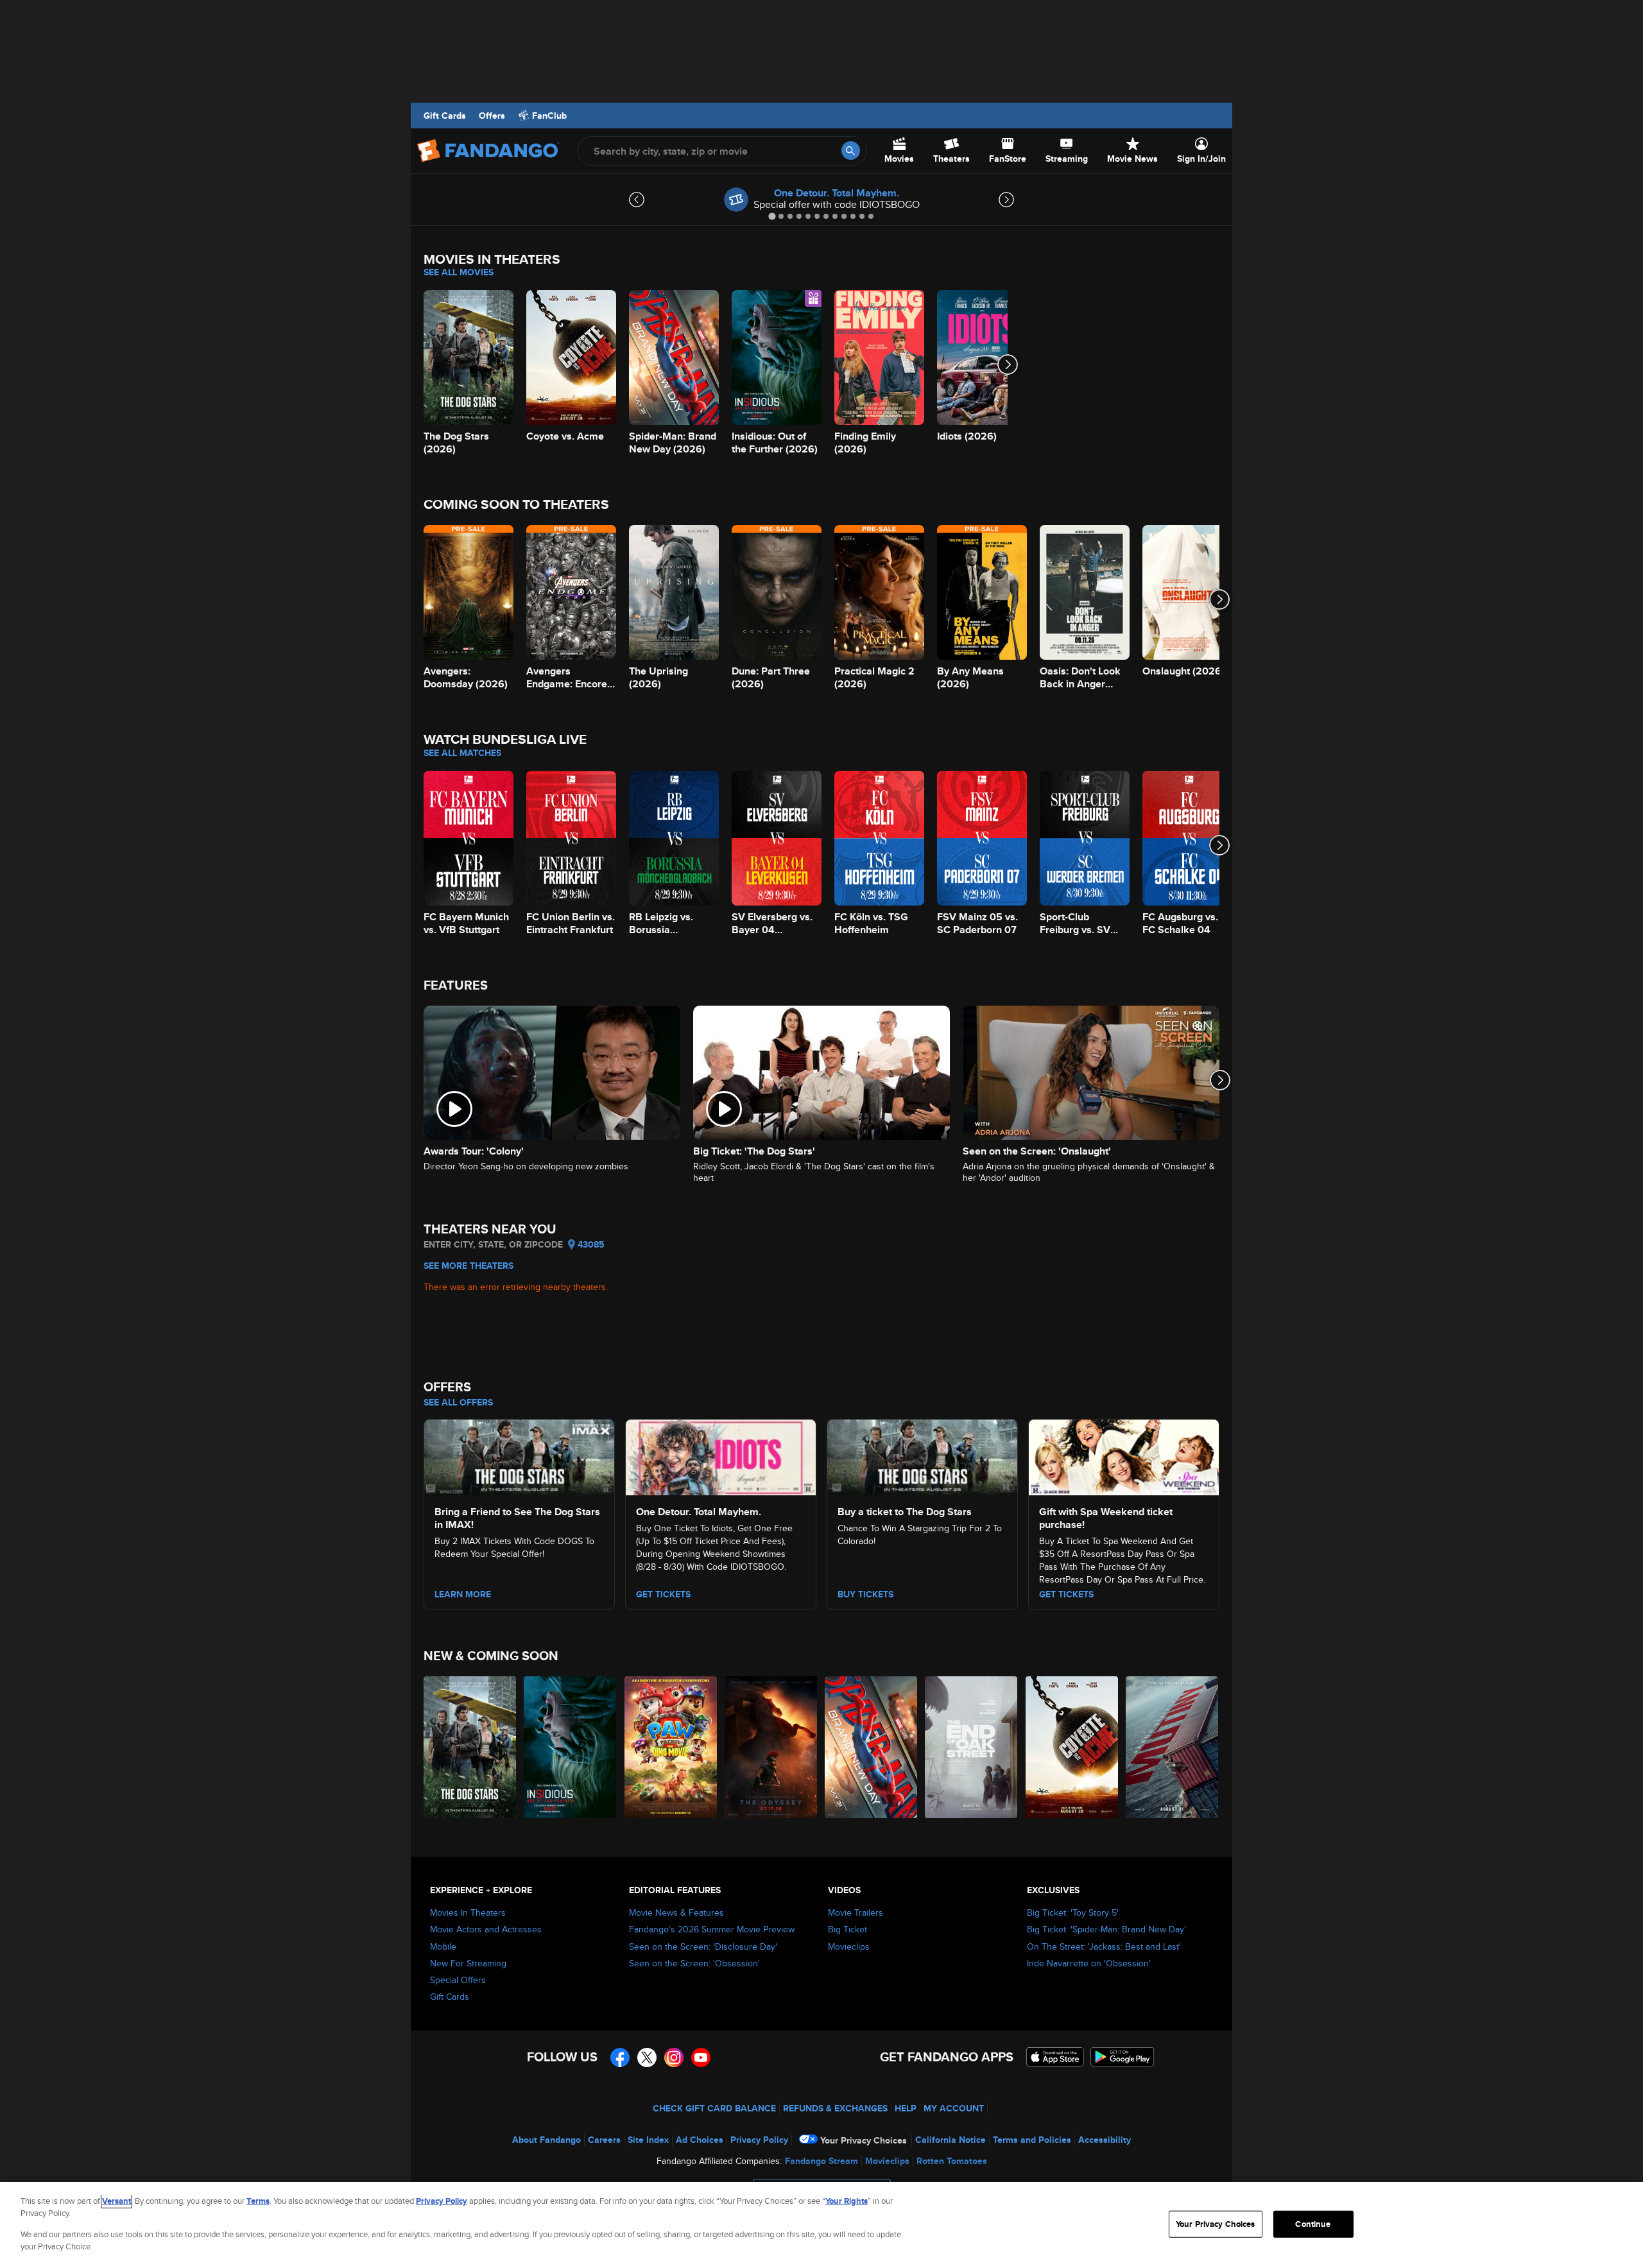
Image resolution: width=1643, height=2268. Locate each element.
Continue (1313, 2224)
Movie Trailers (856, 1912)
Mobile (443, 1946)
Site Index (648, 2140)
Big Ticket (847, 1929)
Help (906, 2108)
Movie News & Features (676, 1912)
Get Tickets (663, 1594)
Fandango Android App (1123, 2057)
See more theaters (469, 1266)
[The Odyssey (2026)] (771, 1747)
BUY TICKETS (865, 1594)
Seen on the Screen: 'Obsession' (694, 1963)
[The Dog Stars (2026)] (470, 1747)
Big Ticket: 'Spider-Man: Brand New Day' (1106, 1929)
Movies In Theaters (468, 1912)
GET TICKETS (1066, 1594)
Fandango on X (647, 2058)
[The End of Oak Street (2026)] (972, 1747)
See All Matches (462, 753)
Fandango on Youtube (701, 2058)
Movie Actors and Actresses (486, 1929)
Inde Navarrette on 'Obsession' (1089, 1963)
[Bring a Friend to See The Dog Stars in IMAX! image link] (519, 1456)
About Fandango (546, 2140)
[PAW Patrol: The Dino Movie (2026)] (671, 1747)
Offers (492, 116)
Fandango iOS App (1055, 2057)
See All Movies (459, 272)
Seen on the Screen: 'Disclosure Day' (703, 1946)
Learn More (463, 1594)
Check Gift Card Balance (714, 2108)
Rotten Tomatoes (952, 2161)
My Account (954, 2108)
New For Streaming (468, 1963)
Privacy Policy (759, 2140)
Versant (116, 2201)
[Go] (851, 150)
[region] (821, 2225)
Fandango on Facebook (620, 2058)
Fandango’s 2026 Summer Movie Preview (712, 1929)
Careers (604, 2140)
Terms (258, 2201)
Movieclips (849, 1946)
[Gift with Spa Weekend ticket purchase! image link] (1124, 1456)
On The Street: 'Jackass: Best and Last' (1104, 1946)
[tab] (772, 216)
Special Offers (458, 1980)
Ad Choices (700, 2140)
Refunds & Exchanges (835, 2108)
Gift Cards (445, 116)
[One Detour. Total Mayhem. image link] (721, 1456)
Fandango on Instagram (674, 2058)
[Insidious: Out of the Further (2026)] (571, 1747)
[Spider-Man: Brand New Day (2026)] (872, 1747)
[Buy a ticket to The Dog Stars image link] (922, 1456)
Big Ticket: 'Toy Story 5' (1073, 1912)
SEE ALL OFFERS (458, 1402)
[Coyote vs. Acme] (1072, 1747)
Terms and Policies (1032, 2140)
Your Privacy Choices (864, 2140)
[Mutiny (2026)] (1173, 1747)
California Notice (951, 2140)
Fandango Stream (821, 2161)
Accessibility (1105, 2140)
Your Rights (847, 2201)
